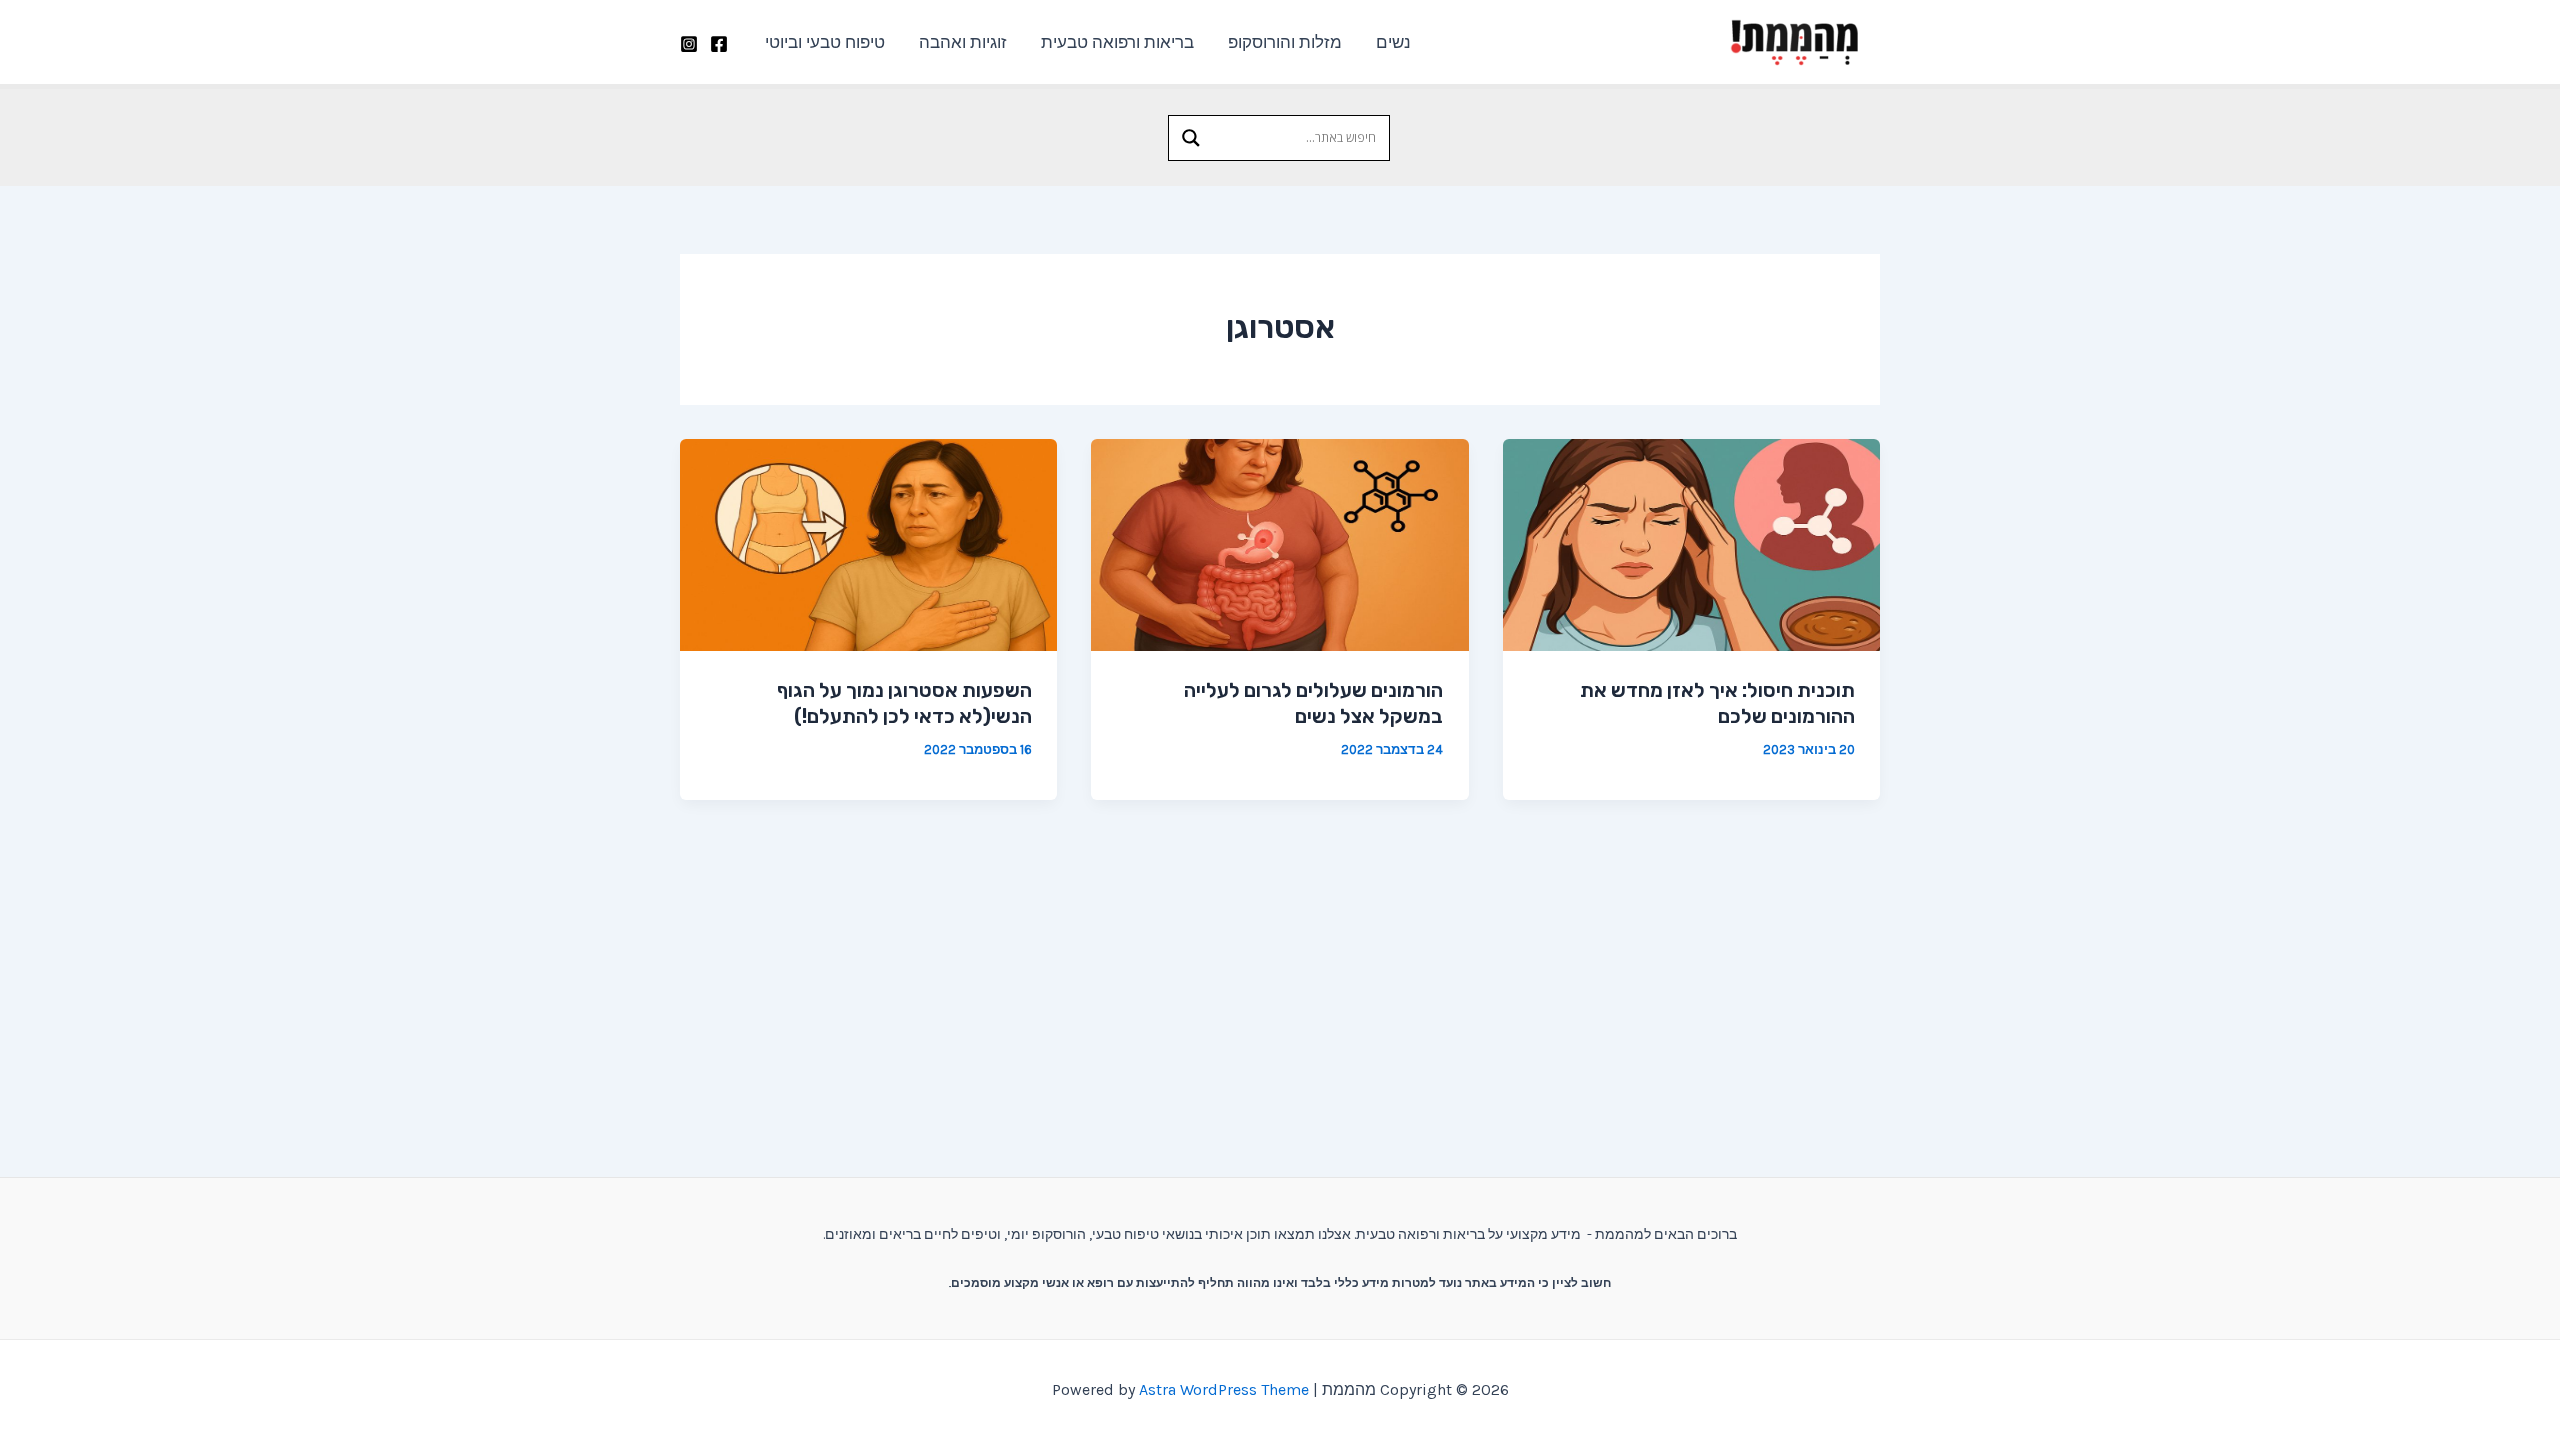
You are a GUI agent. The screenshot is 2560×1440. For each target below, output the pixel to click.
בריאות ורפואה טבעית (1117, 42)
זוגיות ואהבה (963, 42)
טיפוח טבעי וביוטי (825, 42)
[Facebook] (719, 44)
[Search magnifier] (1191, 138)
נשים (1393, 42)
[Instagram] (689, 44)
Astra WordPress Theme (1224, 1389)
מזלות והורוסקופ (1285, 42)
